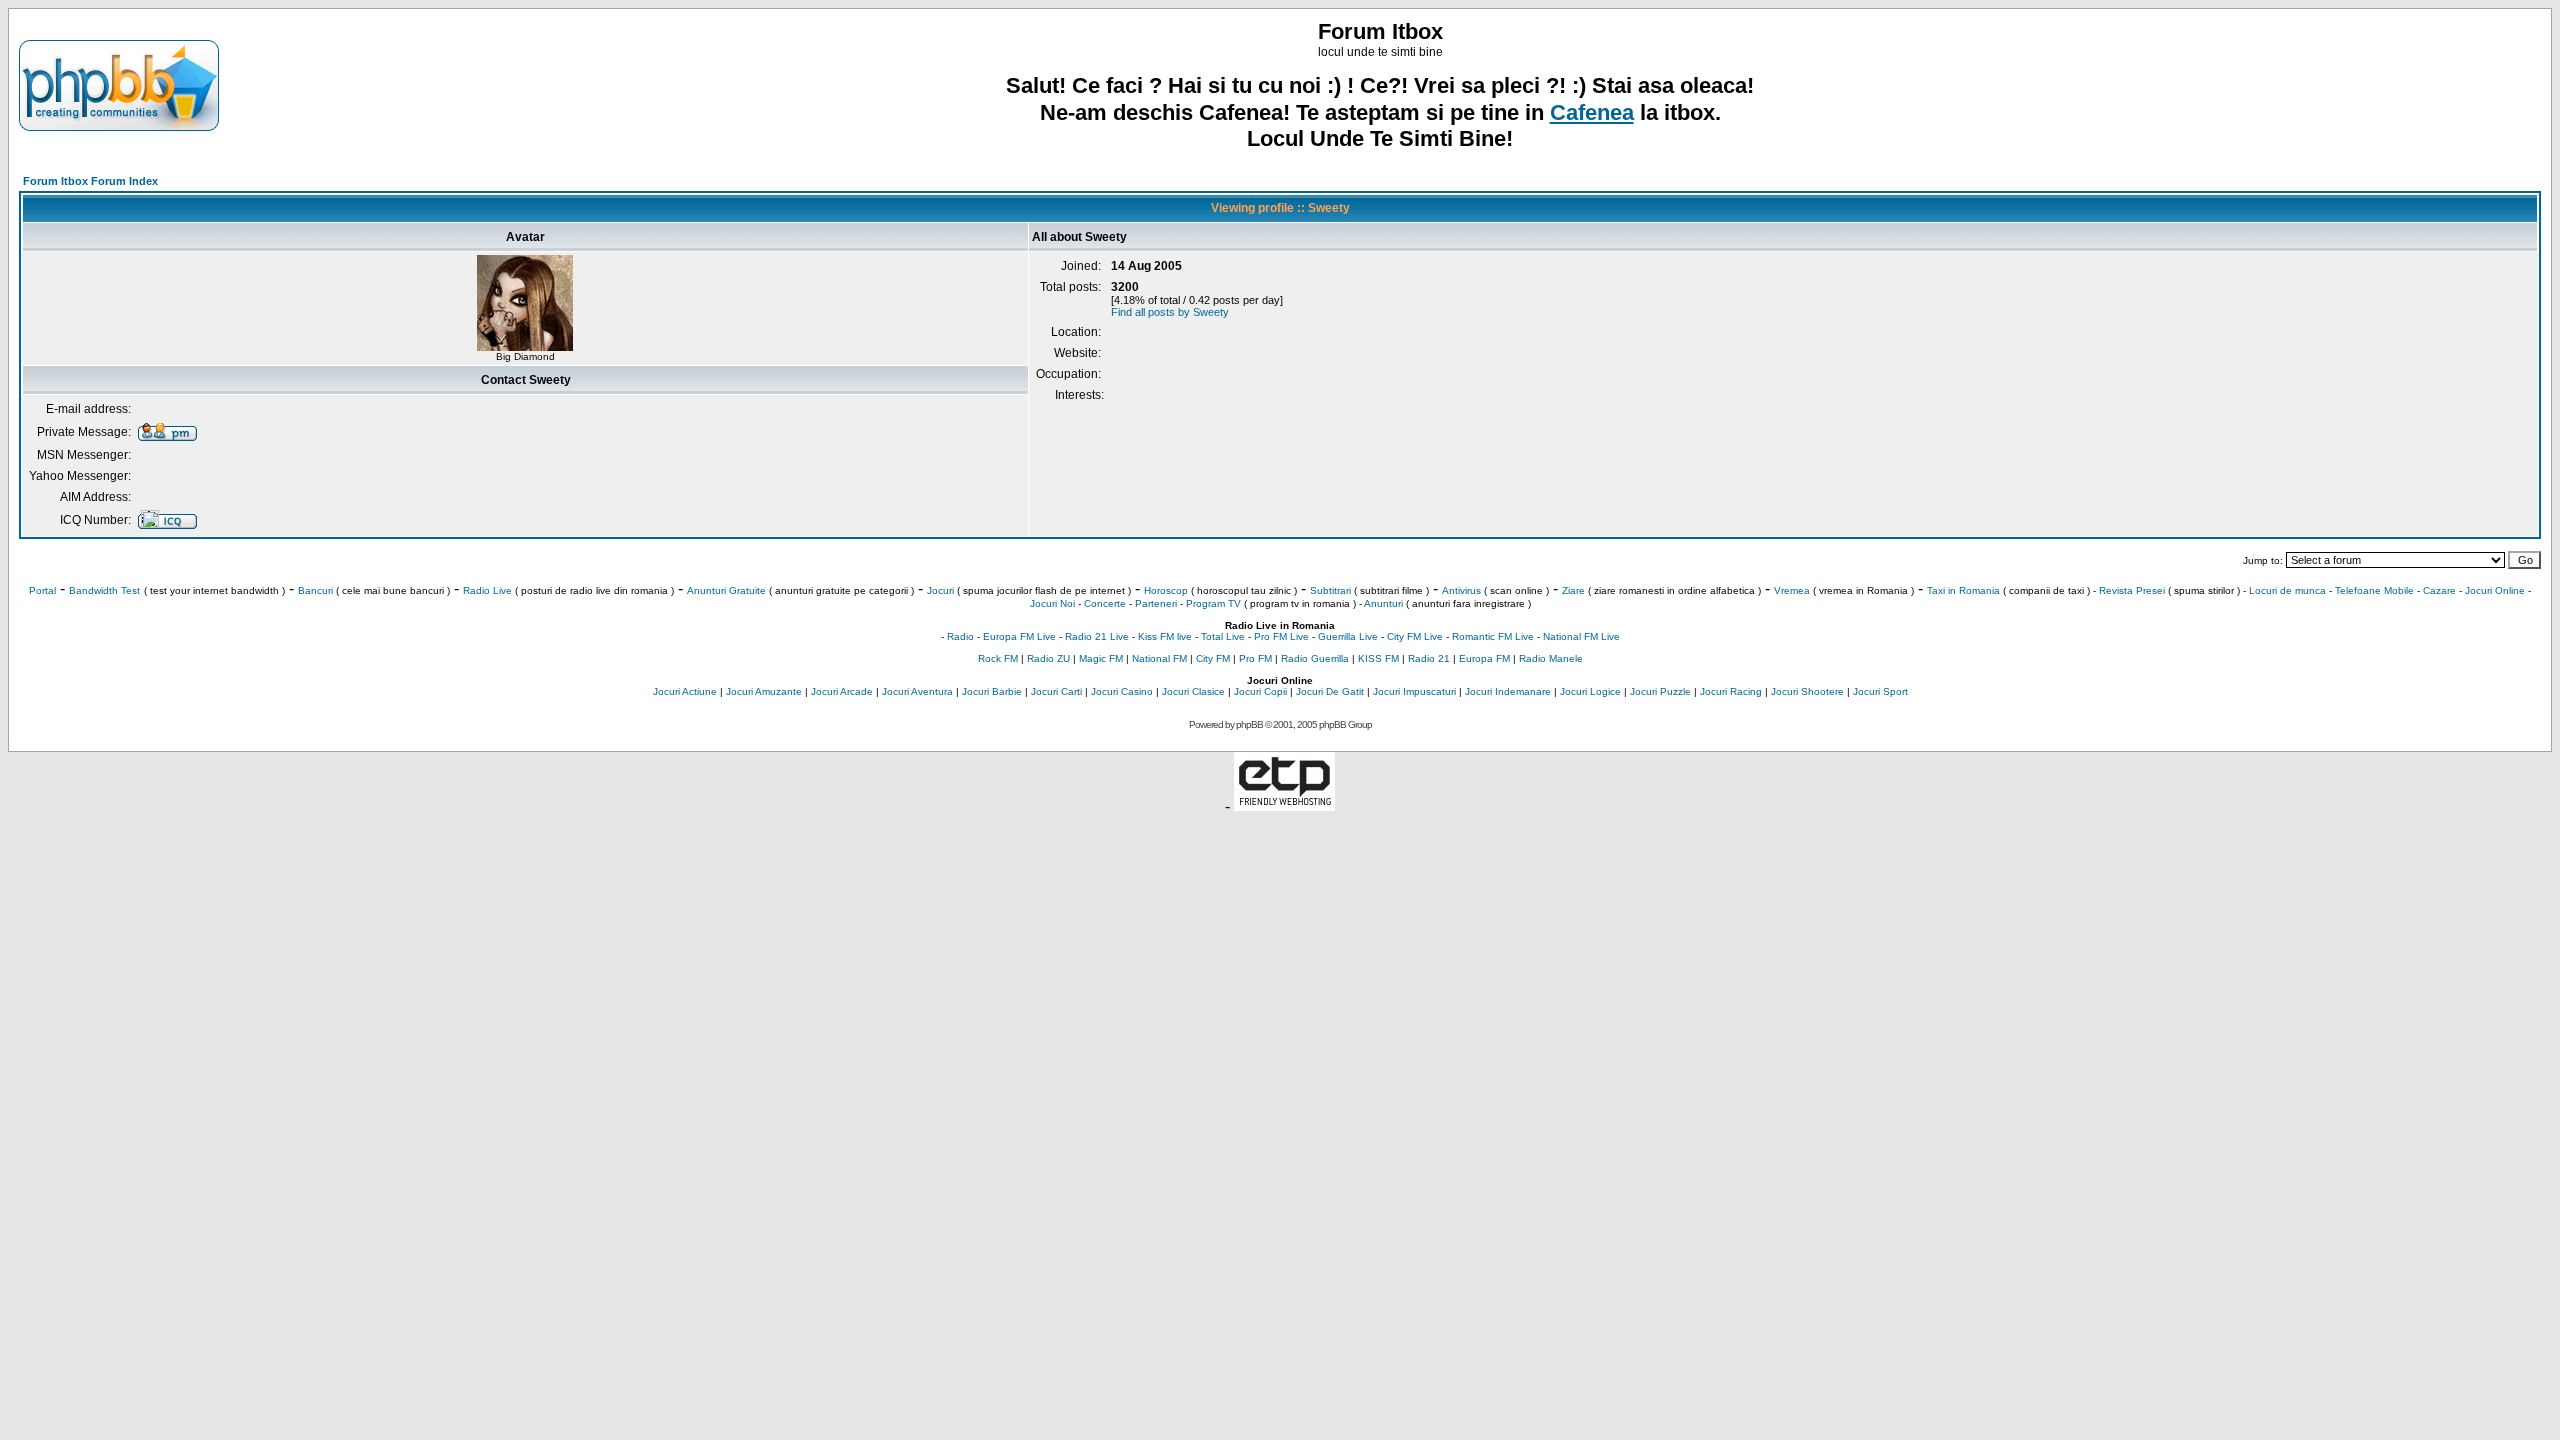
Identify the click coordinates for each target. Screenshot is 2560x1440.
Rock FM (998, 658)
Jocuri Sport (1880, 691)
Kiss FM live (1165, 636)
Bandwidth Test (104, 590)
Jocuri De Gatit (1330, 691)
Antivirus (1461, 590)
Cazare (2439, 590)
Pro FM (1255, 658)
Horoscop (1166, 590)
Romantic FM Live (1493, 636)
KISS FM (1378, 658)
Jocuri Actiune (685, 691)
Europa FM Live (1019, 636)
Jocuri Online (2495, 590)
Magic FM (1101, 658)
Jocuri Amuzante (764, 691)
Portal (42, 590)
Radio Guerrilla (1315, 658)
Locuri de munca (2287, 590)
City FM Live (1415, 636)
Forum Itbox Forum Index (90, 181)
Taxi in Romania (1963, 590)
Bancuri (315, 590)
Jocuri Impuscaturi (1414, 691)
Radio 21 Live (1097, 636)
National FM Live (1581, 636)
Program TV (1213, 603)
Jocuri (940, 590)
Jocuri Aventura (917, 691)
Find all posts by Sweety (1170, 312)
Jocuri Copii (1260, 691)
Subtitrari (1330, 590)
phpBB (1249, 724)
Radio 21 (1429, 658)
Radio (960, 636)
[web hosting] (1284, 805)
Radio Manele (1551, 658)
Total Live (1223, 636)
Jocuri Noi (1052, 603)
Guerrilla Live (1348, 636)
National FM (1159, 658)
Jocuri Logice (1590, 691)
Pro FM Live (1281, 636)
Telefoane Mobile (2374, 590)
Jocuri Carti (1056, 691)
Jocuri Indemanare (1508, 691)
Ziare (1573, 590)
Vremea (1792, 590)
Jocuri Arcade (842, 691)
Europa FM (1484, 658)
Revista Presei (2132, 590)
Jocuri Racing (1731, 691)
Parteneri (1156, 603)
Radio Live (487, 590)
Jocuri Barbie (992, 691)
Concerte (1105, 603)
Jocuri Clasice (1193, 691)
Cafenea (1592, 112)
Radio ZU (1048, 658)
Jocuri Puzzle (1660, 691)
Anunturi (1383, 603)
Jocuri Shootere (1807, 691)
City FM (1213, 658)
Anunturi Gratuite (726, 590)
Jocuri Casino (1122, 691)
